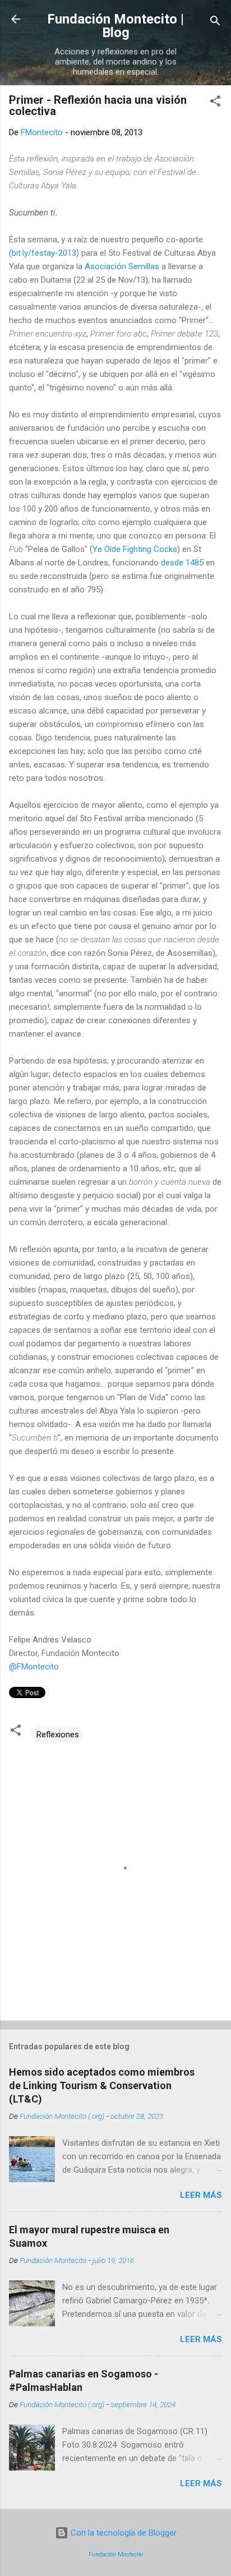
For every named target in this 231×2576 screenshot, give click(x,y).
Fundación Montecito (116, 2554)
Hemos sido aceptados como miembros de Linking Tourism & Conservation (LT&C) (102, 2085)
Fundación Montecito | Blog (115, 26)
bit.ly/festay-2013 (44, 253)
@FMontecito (34, 1667)
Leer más (201, 2195)
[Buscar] (215, 23)
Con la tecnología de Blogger (123, 2533)
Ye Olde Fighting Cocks (135, 549)
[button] (215, 103)
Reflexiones (58, 1735)
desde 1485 (182, 563)
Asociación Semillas (122, 266)
